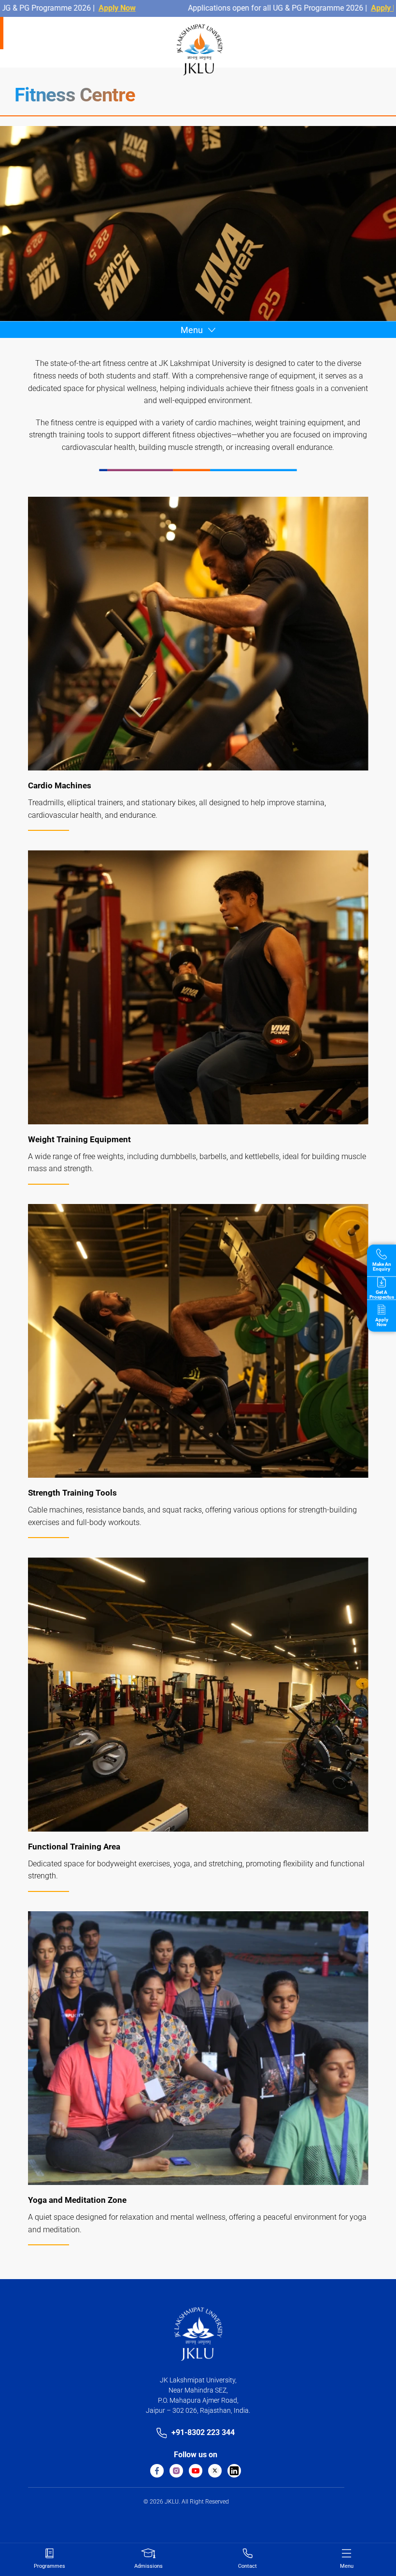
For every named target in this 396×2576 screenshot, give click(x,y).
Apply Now (58, 8)
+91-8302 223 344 (203, 2432)
